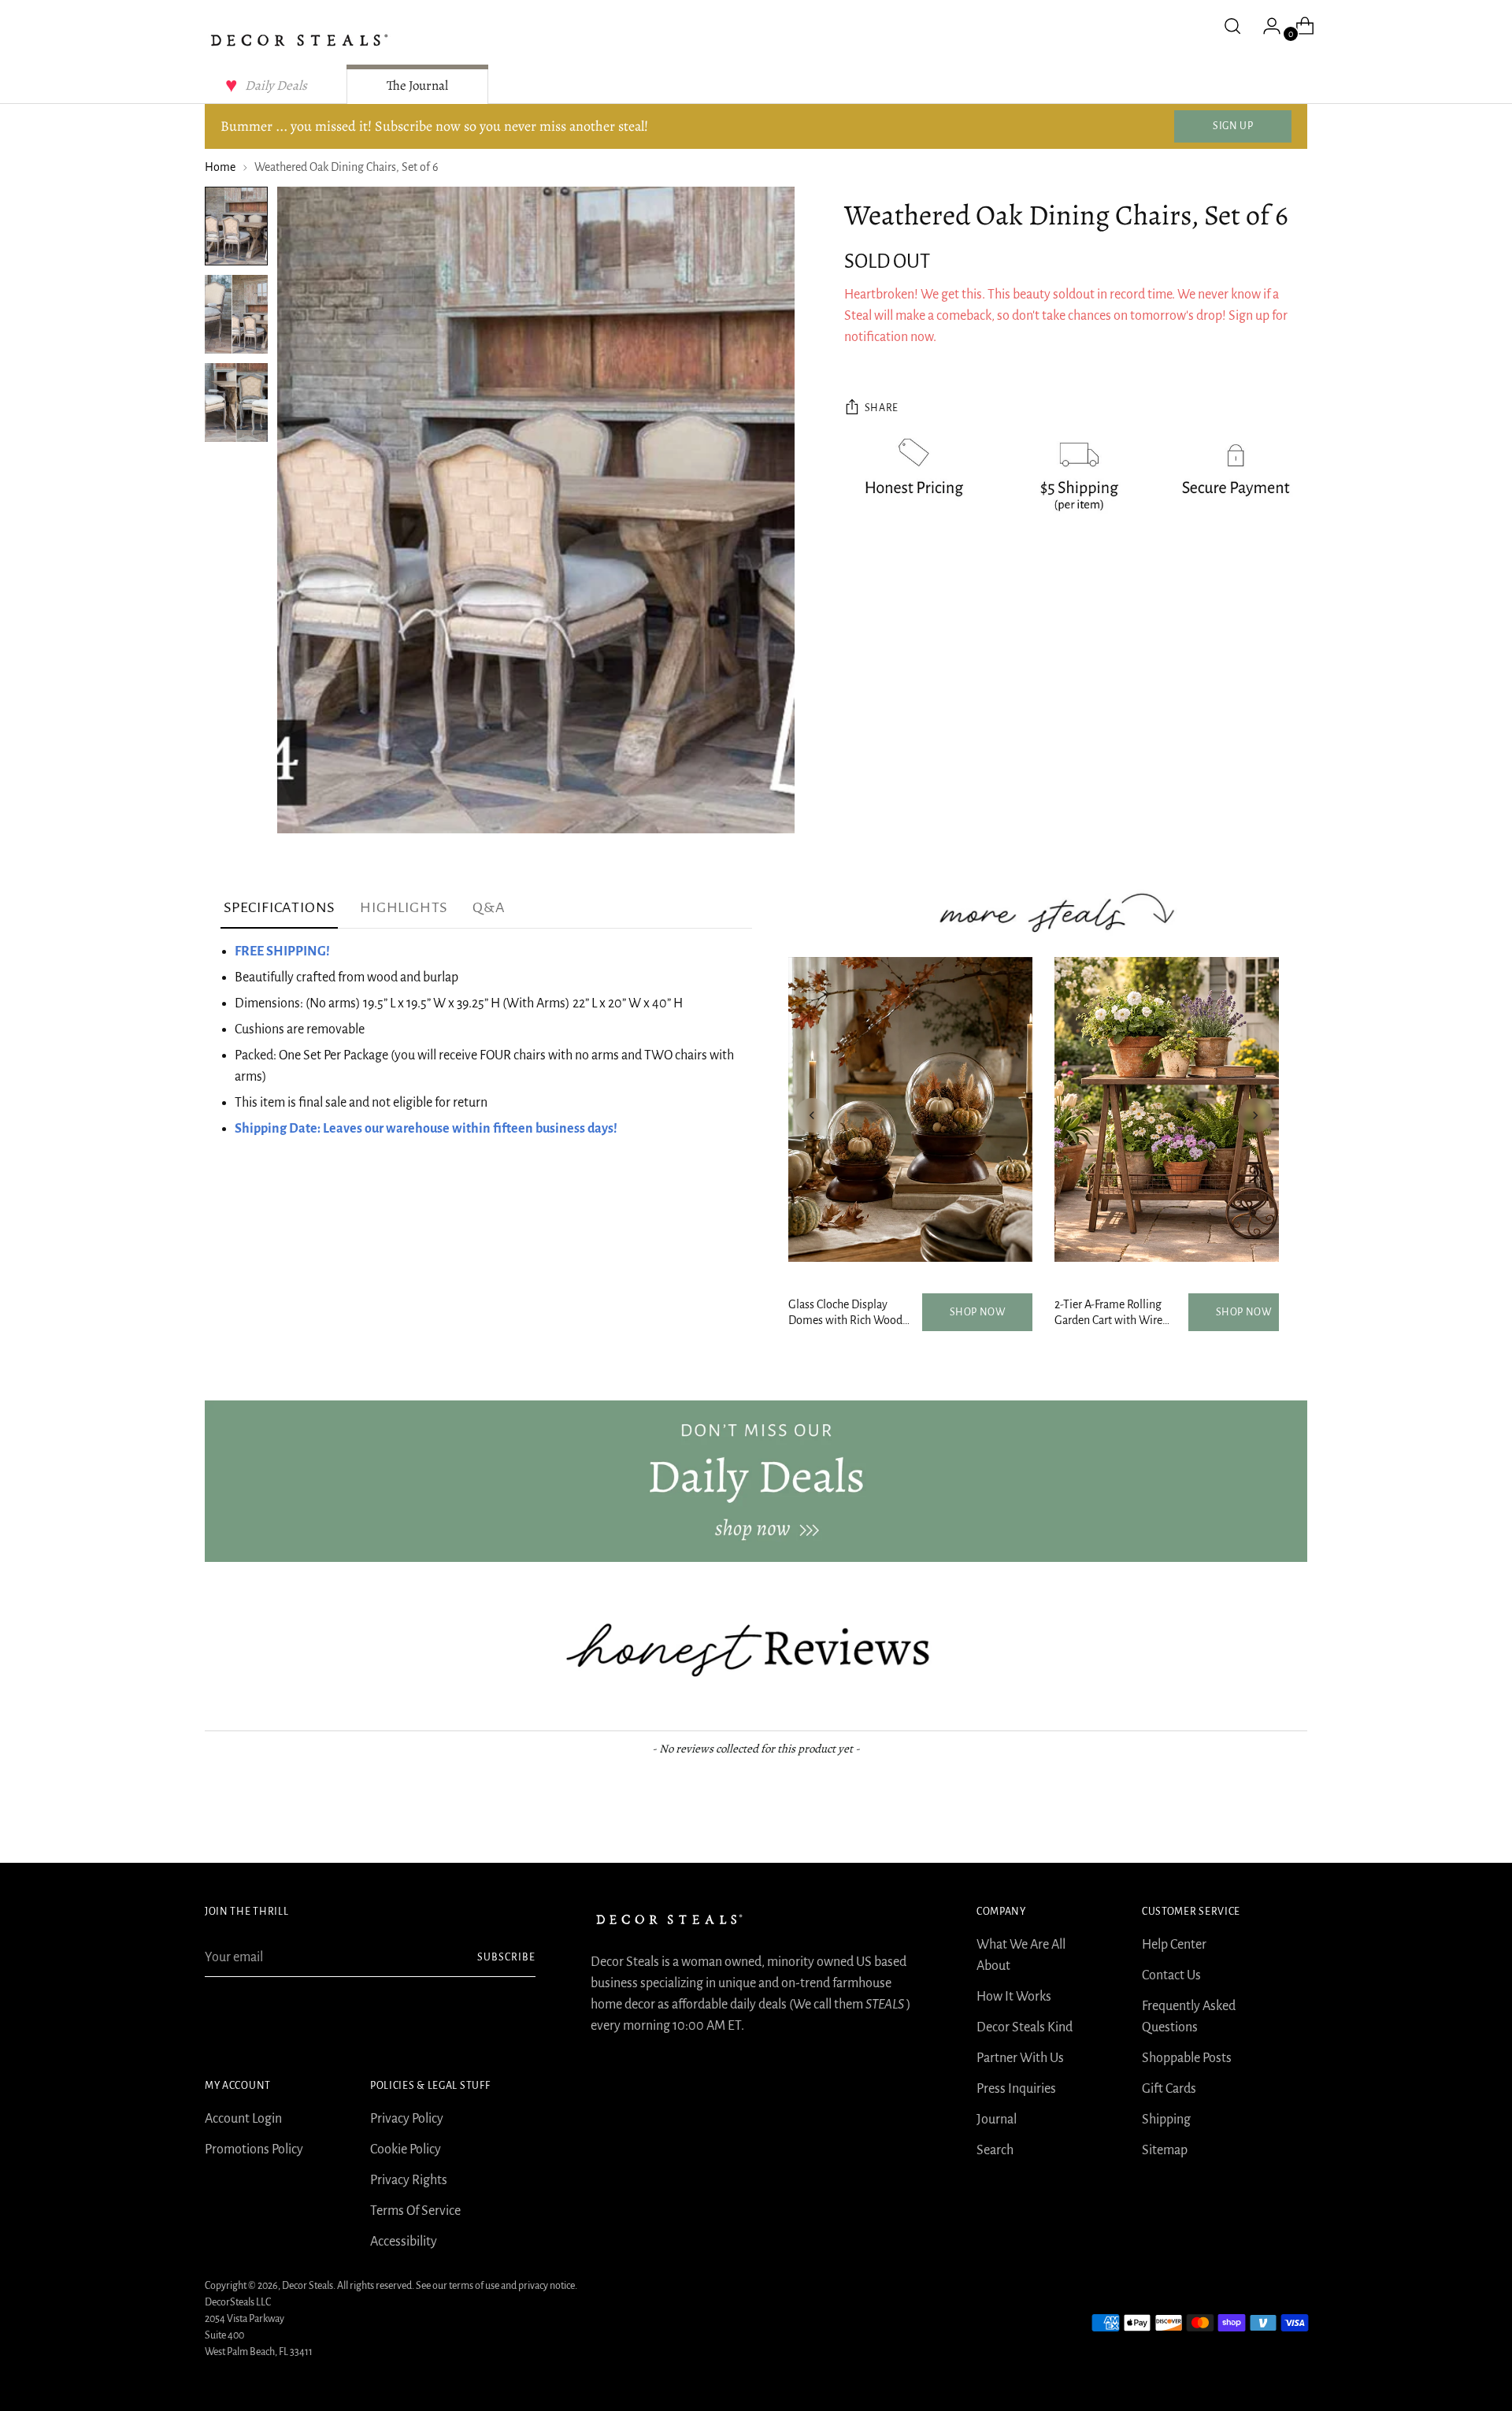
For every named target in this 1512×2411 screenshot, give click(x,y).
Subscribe (506, 1957)
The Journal (417, 85)
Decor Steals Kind (1025, 2027)
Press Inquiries (1016, 2089)
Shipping (1166, 2120)
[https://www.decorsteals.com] (756, 1481)
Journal (997, 2120)
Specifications (279, 907)
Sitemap (1165, 2150)
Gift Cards (1169, 2089)
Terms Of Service (415, 2211)
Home (220, 167)
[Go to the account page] (1266, 26)
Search (995, 2150)
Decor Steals (308, 2286)
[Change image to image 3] (236, 402)
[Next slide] (1255, 1115)
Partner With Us (1020, 2058)
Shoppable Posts (1187, 2058)
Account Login (243, 2119)
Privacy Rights (409, 2180)
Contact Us (1171, 1975)
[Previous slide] (812, 1115)
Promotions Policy (254, 2149)
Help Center (1174, 1945)
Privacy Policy (407, 2119)
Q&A (489, 907)
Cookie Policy (406, 2149)
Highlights (404, 907)
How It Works (1014, 1997)
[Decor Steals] (299, 40)
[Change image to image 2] (236, 314)
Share (882, 408)
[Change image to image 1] (236, 226)
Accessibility (404, 2242)
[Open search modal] (1232, 26)
